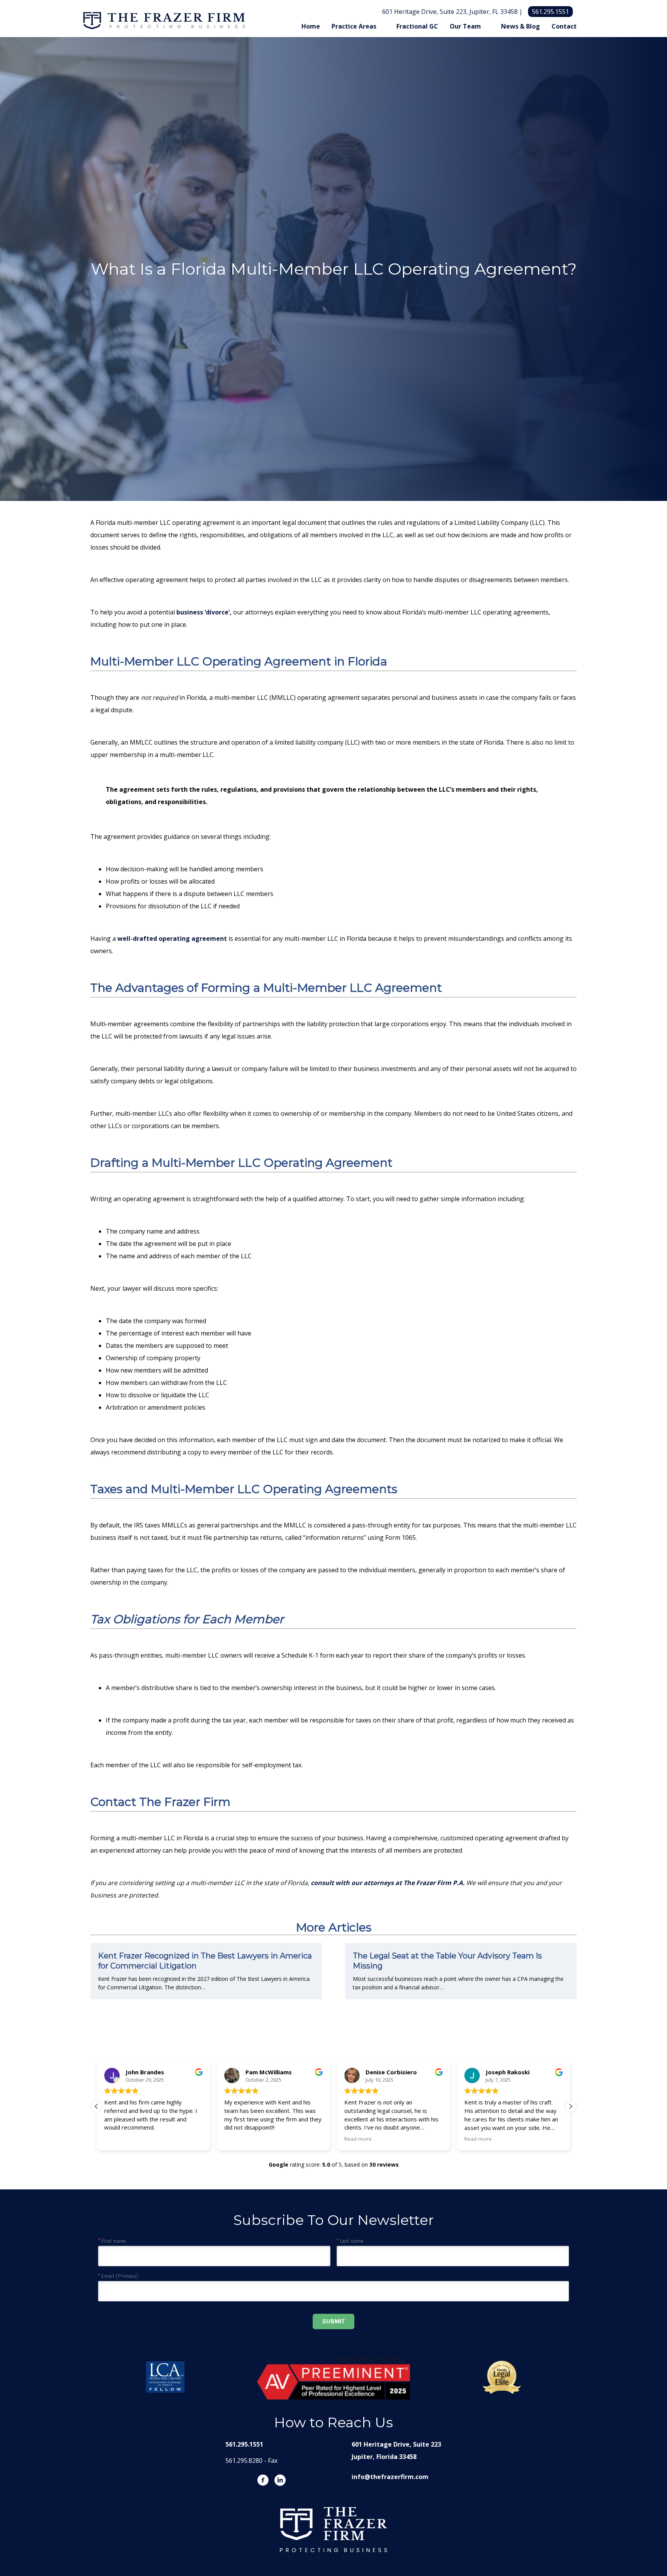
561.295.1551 (550, 12)
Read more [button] (358, 2139)
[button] (571, 2106)
